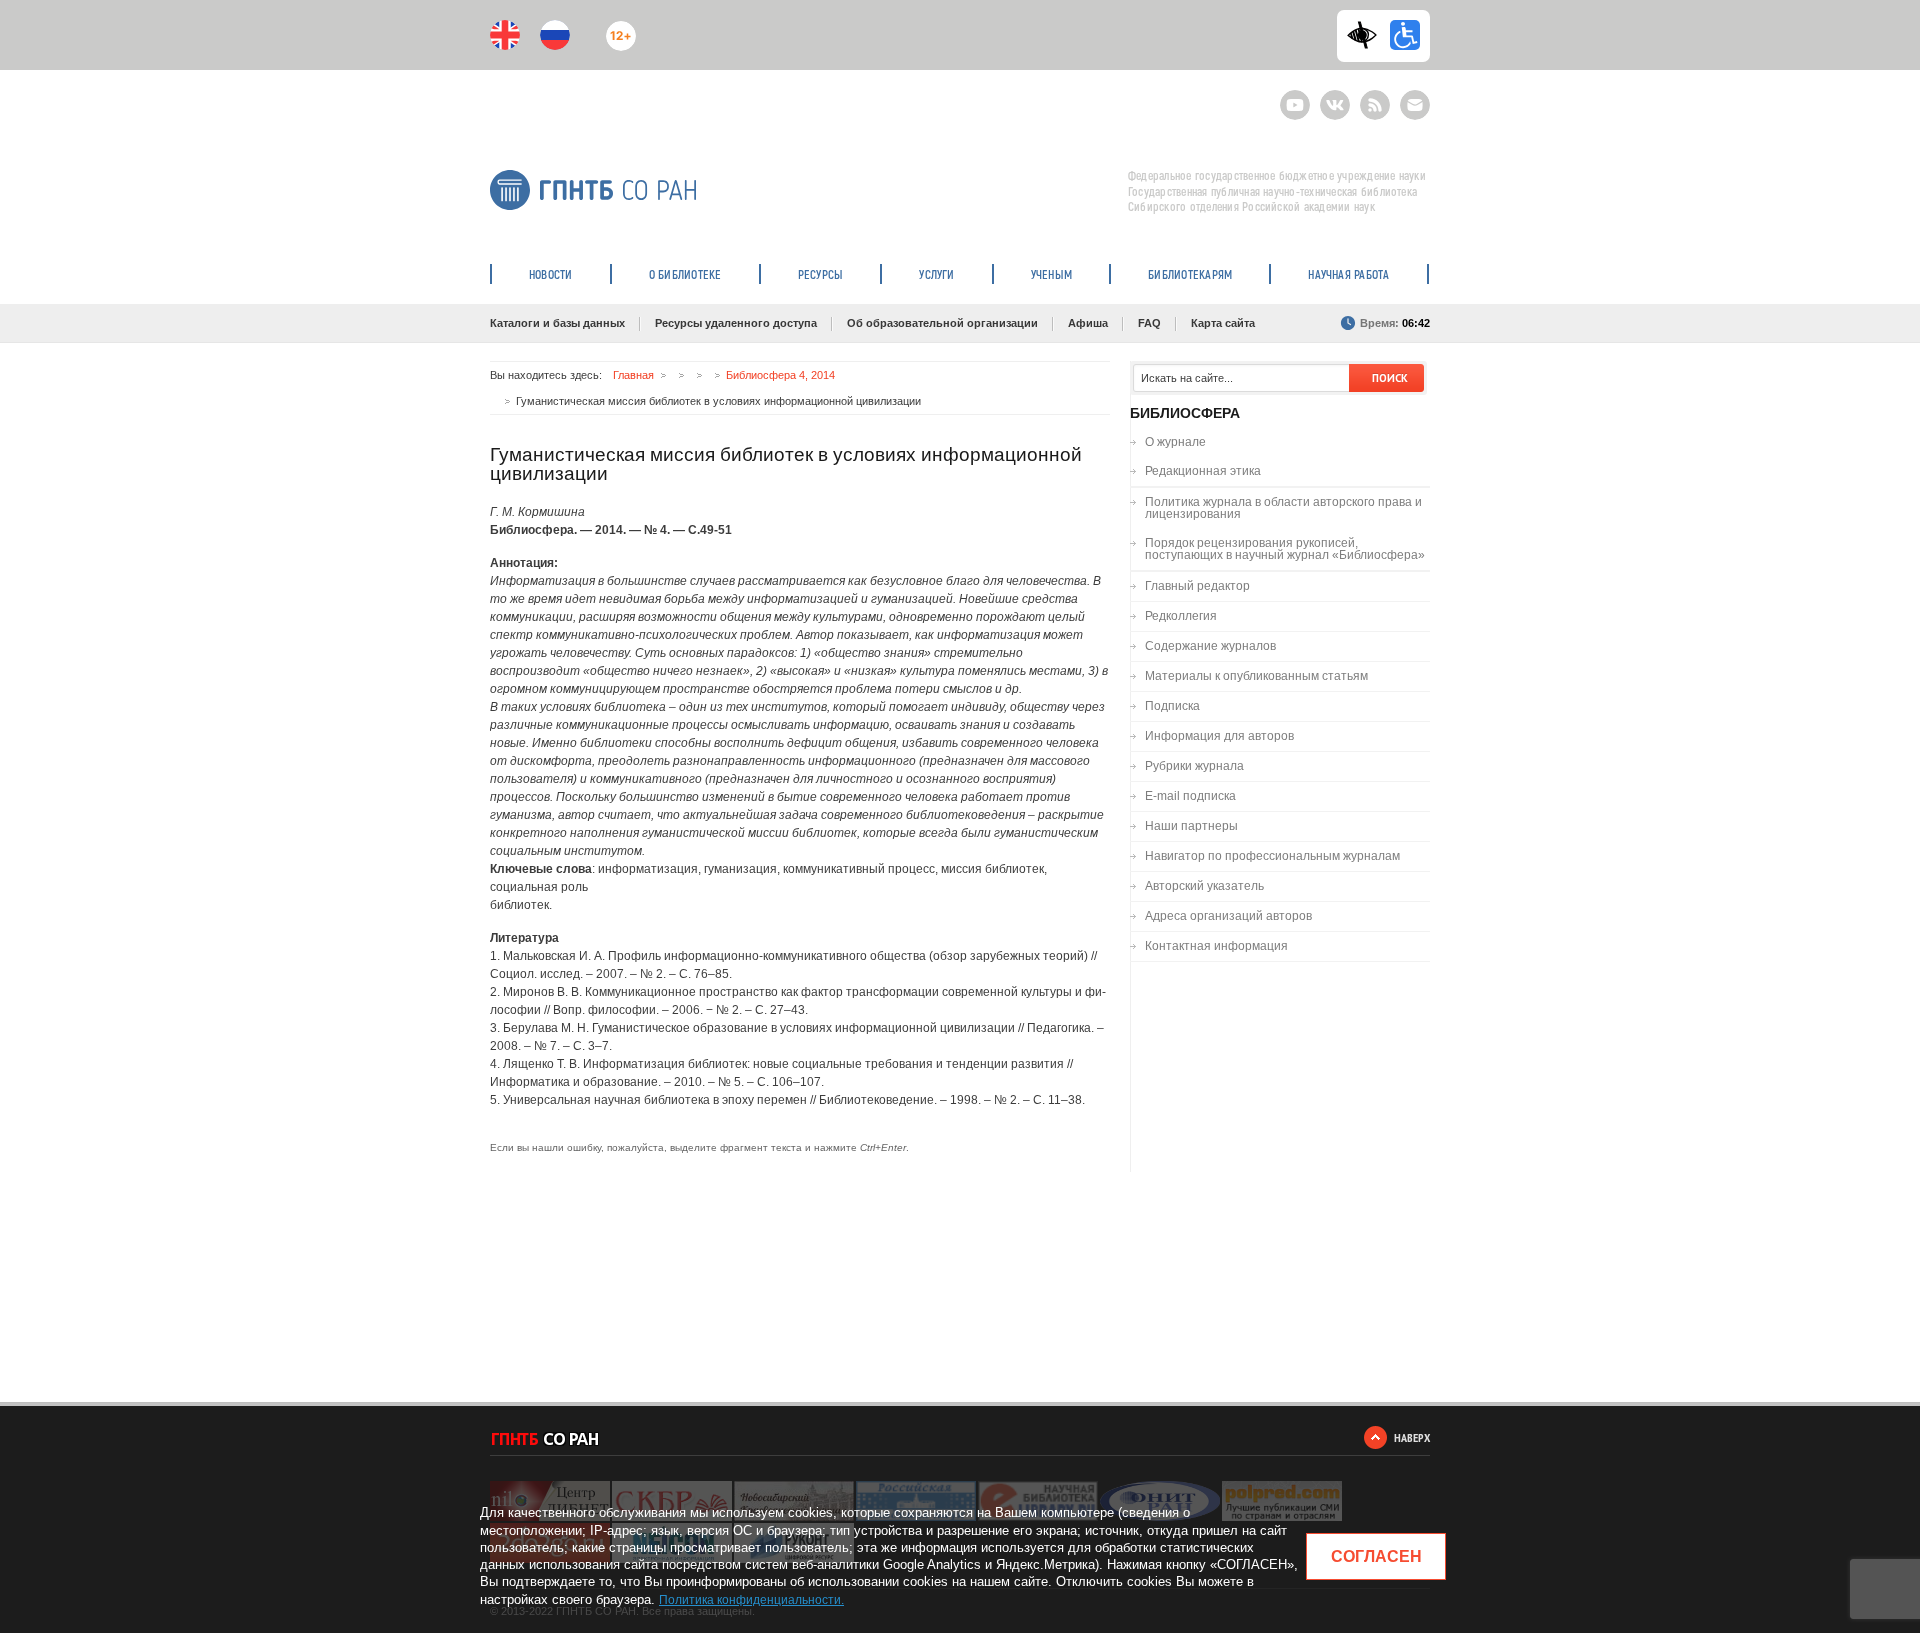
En (505, 35)
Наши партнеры (1191, 826)
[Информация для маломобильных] (1405, 35)
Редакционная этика (1203, 471)
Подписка (1172, 706)
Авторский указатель (1204, 886)
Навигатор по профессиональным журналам (1272, 856)
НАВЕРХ (1412, 1437)
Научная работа (1348, 274)
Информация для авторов (1219, 736)
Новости (551, 274)
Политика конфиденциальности (750, 1600)
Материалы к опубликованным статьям (1256, 676)
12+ (616, 27)
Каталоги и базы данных (557, 323)
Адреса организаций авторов (1228, 916)
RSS (1372, 96)
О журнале (1175, 442)
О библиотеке (685, 274)
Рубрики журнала (1194, 766)
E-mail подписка (1415, 105)
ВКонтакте (1335, 96)
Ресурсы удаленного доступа (736, 323)
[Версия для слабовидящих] (1367, 35)
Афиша (1088, 323)
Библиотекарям (1190, 274)
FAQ (1149, 323)
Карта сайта (1223, 323)
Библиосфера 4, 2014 (780, 375)
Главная (633, 375)
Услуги (936, 274)
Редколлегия (1181, 616)
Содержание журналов (1210, 646)
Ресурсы (821, 274)
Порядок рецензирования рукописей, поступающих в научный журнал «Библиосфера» (1285, 549)
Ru (555, 35)
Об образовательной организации (942, 323)
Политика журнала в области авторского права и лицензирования (1283, 508)
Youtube (1295, 96)
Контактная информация (1216, 946)
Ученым (1051, 274)
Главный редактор (1197, 586)
